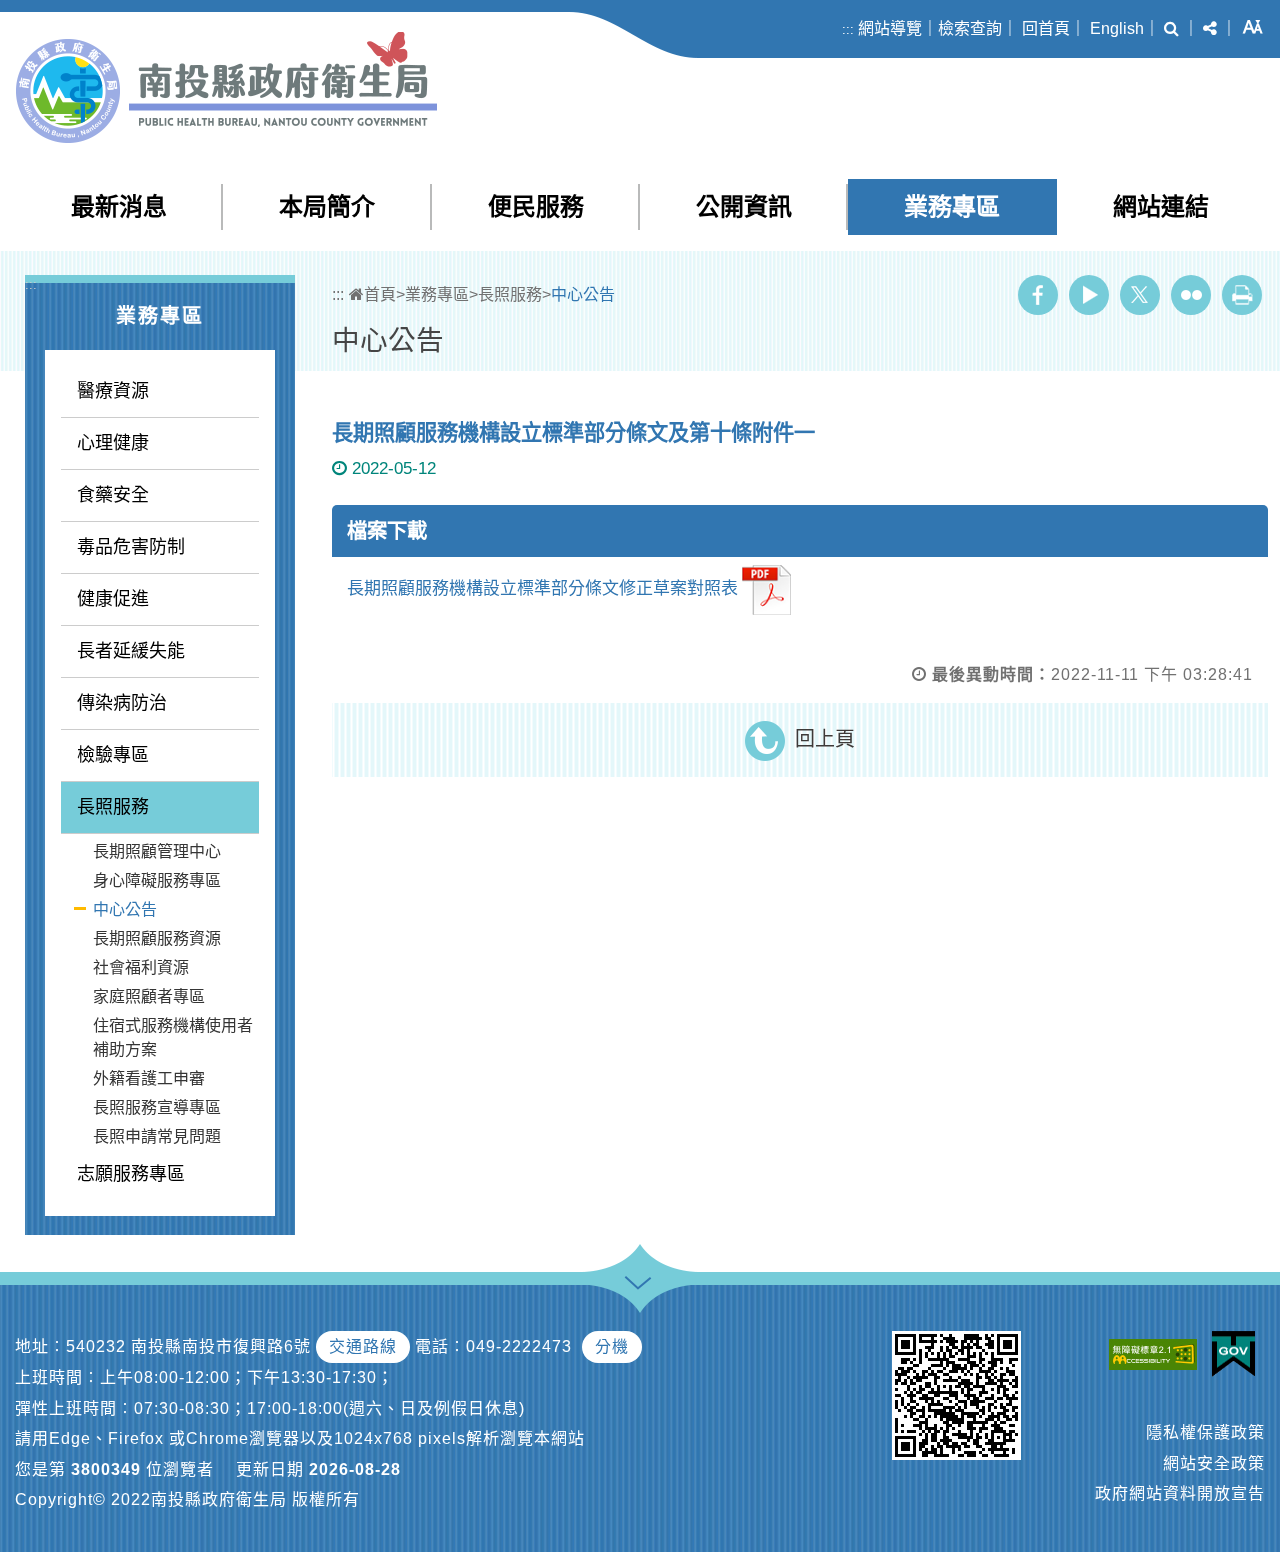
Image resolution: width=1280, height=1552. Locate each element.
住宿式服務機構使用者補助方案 (173, 1037)
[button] (1171, 29)
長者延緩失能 (131, 651)
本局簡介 (327, 206)
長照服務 (113, 807)
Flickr (1191, 295)
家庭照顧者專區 (149, 996)
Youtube (1089, 295)
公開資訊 (744, 206)
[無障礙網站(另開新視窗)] (1158, 1353)
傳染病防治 (122, 703)
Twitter (1140, 295)
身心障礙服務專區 (157, 880)
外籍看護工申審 (149, 1078)
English (1117, 28)
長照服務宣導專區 (157, 1107)
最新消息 (119, 206)
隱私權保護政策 (1205, 1432)
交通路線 (363, 1346)
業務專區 (952, 206)
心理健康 (113, 443)
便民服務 (536, 206)
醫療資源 (113, 391)
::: (848, 29)
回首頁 (1046, 28)
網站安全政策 (1214, 1463)
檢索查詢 (970, 28)
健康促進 (113, 599)
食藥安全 (113, 495)
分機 (612, 1346)
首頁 (380, 294)
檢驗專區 (113, 755)
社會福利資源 (141, 967)
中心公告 (125, 909)
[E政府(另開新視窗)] (1238, 1354)
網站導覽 (890, 28)
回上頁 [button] (825, 739)
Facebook (1038, 295)
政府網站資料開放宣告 (1180, 1493)
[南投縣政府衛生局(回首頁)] (226, 87)
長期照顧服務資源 (157, 938)
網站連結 (1161, 206)
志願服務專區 (131, 1174)
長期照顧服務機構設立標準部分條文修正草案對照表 (542, 589)
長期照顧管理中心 (157, 851)
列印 (1242, 295)
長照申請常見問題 (157, 1136)
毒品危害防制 (131, 547)
